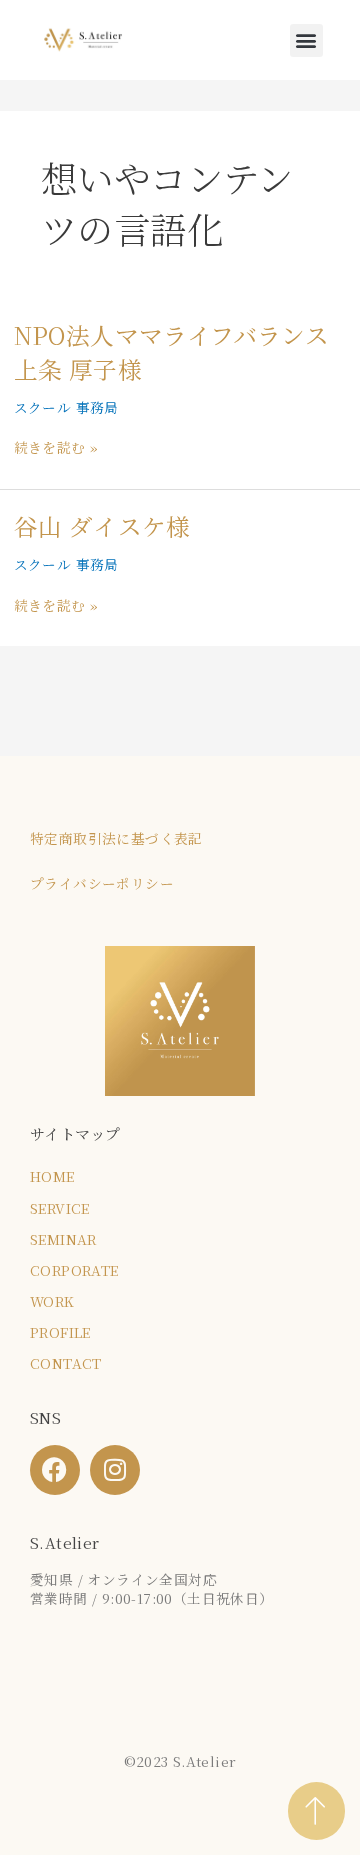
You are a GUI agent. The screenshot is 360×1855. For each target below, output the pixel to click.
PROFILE (60, 1332)
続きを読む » (56, 447)
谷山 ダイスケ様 (102, 526)
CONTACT (66, 1363)
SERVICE (60, 1208)
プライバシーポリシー (102, 883)
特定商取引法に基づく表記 (116, 838)
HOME (52, 1176)
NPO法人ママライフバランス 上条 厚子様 (172, 351)
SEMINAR (63, 1239)
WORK (52, 1301)
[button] (306, 40)
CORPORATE (74, 1270)
